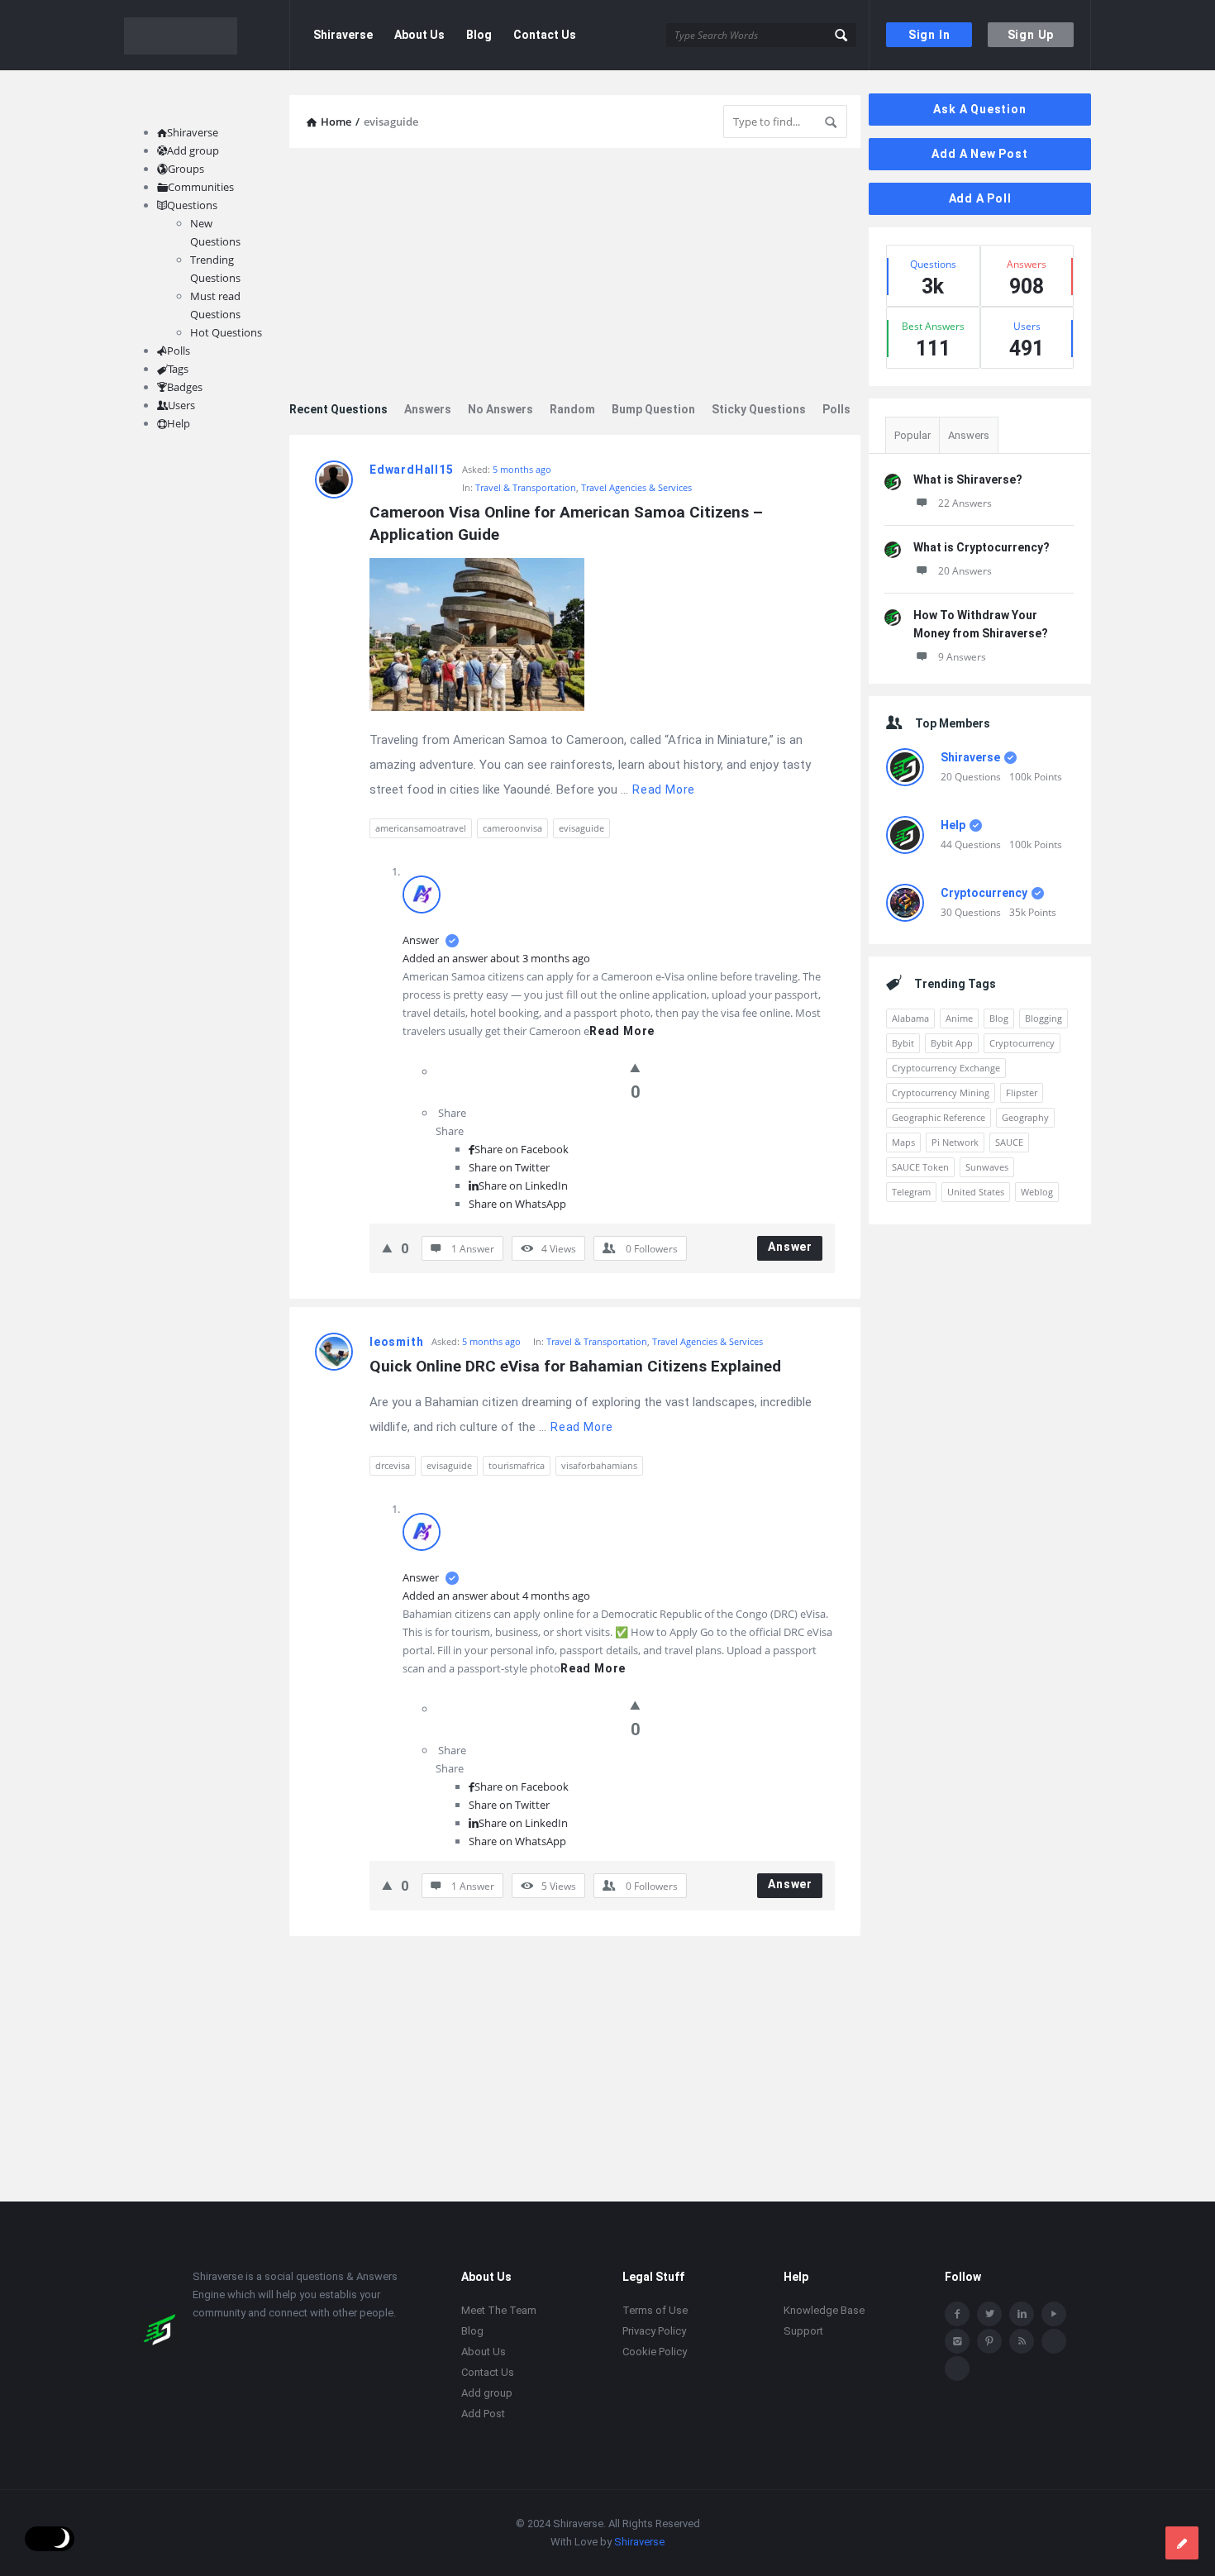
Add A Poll (980, 198)
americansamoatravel (421, 828)
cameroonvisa (512, 828)
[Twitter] (989, 2314)
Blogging (1043, 1018)
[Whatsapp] (1054, 2341)
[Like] (635, 1067)
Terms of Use (655, 2310)
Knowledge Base (824, 2310)
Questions (192, 205)
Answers (428, 409)
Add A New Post (979, 154)
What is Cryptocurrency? (982, 547)
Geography (1025, 1117)
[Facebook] (957, 2314)
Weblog (1037, 1192)
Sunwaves (987, 1167)
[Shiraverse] (207, 35)
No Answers (500, 409)
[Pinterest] (989, 2341)
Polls (836, 409)
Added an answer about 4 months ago (496, 1596)
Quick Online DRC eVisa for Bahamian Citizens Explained (575, 1366)
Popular (912, 435)
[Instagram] (957, 2341)
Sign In (929, 35)
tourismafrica (517, 1465)
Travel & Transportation (526, 487)
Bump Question (653, 409)
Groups (186, 169)
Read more (664, 789)
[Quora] (957, 2368)
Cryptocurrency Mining (941, 1092)
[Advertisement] (575, 276)
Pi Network (955, 1142)
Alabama (910, 1018)
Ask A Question (979, 109)
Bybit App (952, 1043)
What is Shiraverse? (968, 479)
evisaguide (581, 828)
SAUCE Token (920, 1167)
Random (572, 409)
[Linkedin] (1022, 2314)
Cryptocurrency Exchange (946, 1068)
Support (803, 2331)
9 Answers (962, 657)
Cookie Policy (655, 2352)
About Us (419, 35)
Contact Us (545, 35)
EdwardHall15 (412, 470)
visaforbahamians (599, 1465)
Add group (193, 150)
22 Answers (965, 503)
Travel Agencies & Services (636, 487)
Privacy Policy (654, 2331)
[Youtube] (1054, 2314)
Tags (178, 369)
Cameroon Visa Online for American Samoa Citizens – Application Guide (568, 523)
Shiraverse (343, 35)
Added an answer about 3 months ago (496, 958)
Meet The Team (499, 2310)
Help (953, 825)
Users (181, 405)
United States (976, 1192)
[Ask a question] (1182, 2543)
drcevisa (393, 1465)
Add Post (483, 2414)
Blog (479, 35)
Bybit (903, 1043)
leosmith (396, 1342)
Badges (185, 387)
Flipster (1022, 1092)
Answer (422, 940)
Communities (201, 187)
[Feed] (1022, 2341)
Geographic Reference (939, 1117)
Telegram (911, 1192)
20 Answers (965, 571)
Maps (903, 1142)
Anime (959, 1018)
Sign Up (1031, 35)
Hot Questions (226, 332)
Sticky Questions (759, 409)
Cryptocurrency (984, 893)
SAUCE (1009, 1142)
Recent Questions (338, 409)
